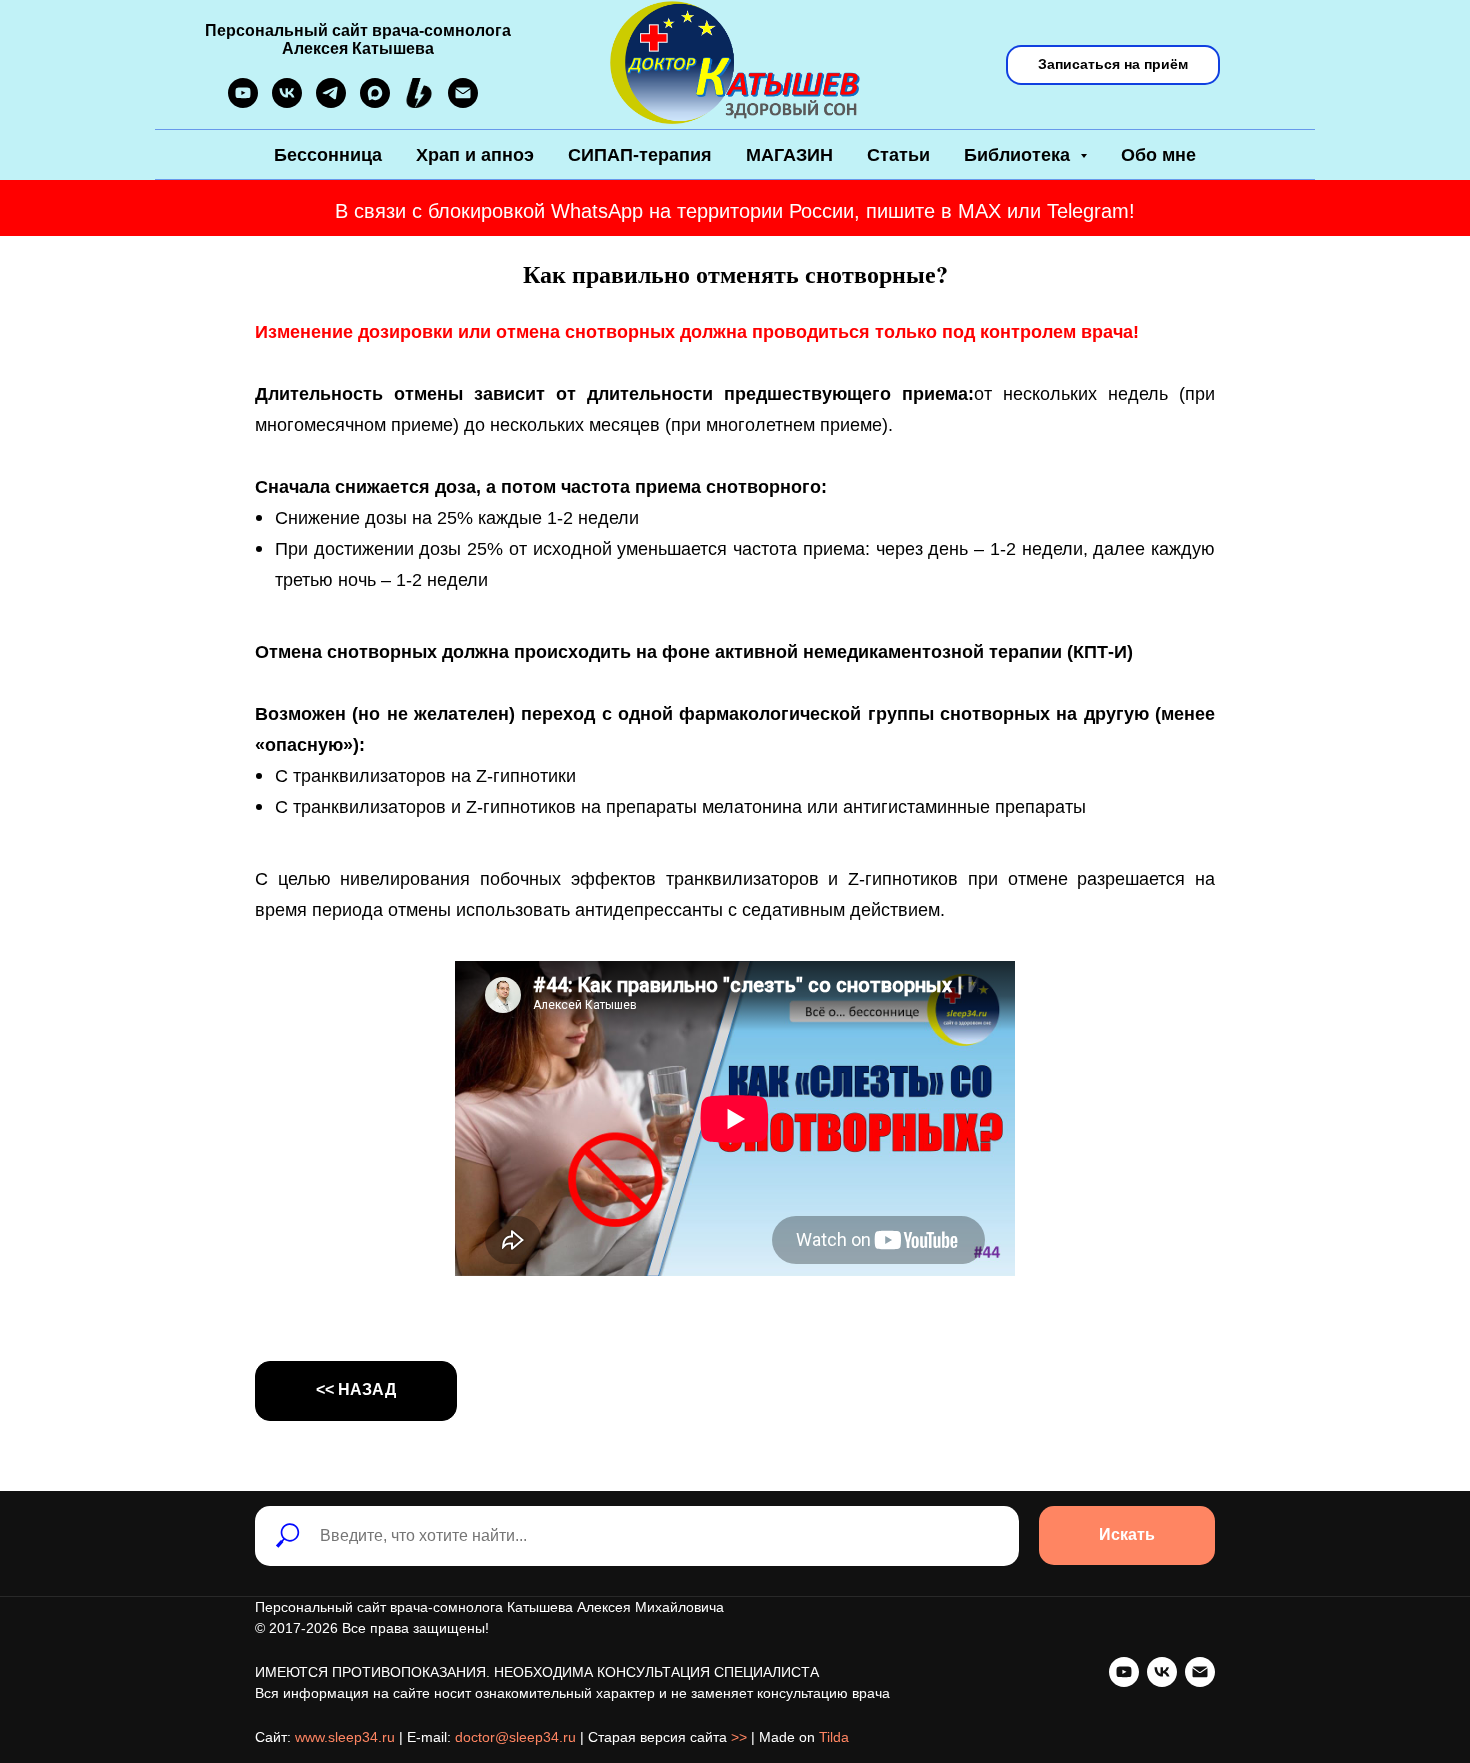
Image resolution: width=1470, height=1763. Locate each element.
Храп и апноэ (475, 155)
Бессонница (328, 155)
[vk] (1162, 1672)
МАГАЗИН (789, 155)
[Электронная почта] (1200, 1672)
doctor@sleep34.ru (515, 1737)
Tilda (834, 1737)
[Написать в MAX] (375, 102)
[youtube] (1124, 1672)
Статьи (898, 155)
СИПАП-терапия (640, 155)
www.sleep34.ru (345, 1737)
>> (739, 1737)
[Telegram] (331, 102)
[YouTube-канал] (243, 102)
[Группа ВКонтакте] (287, 102)
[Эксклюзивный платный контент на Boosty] (419, 102)
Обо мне (1158, 155)
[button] (1113, 65)
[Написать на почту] (463, 102)
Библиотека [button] (1019, 155)
